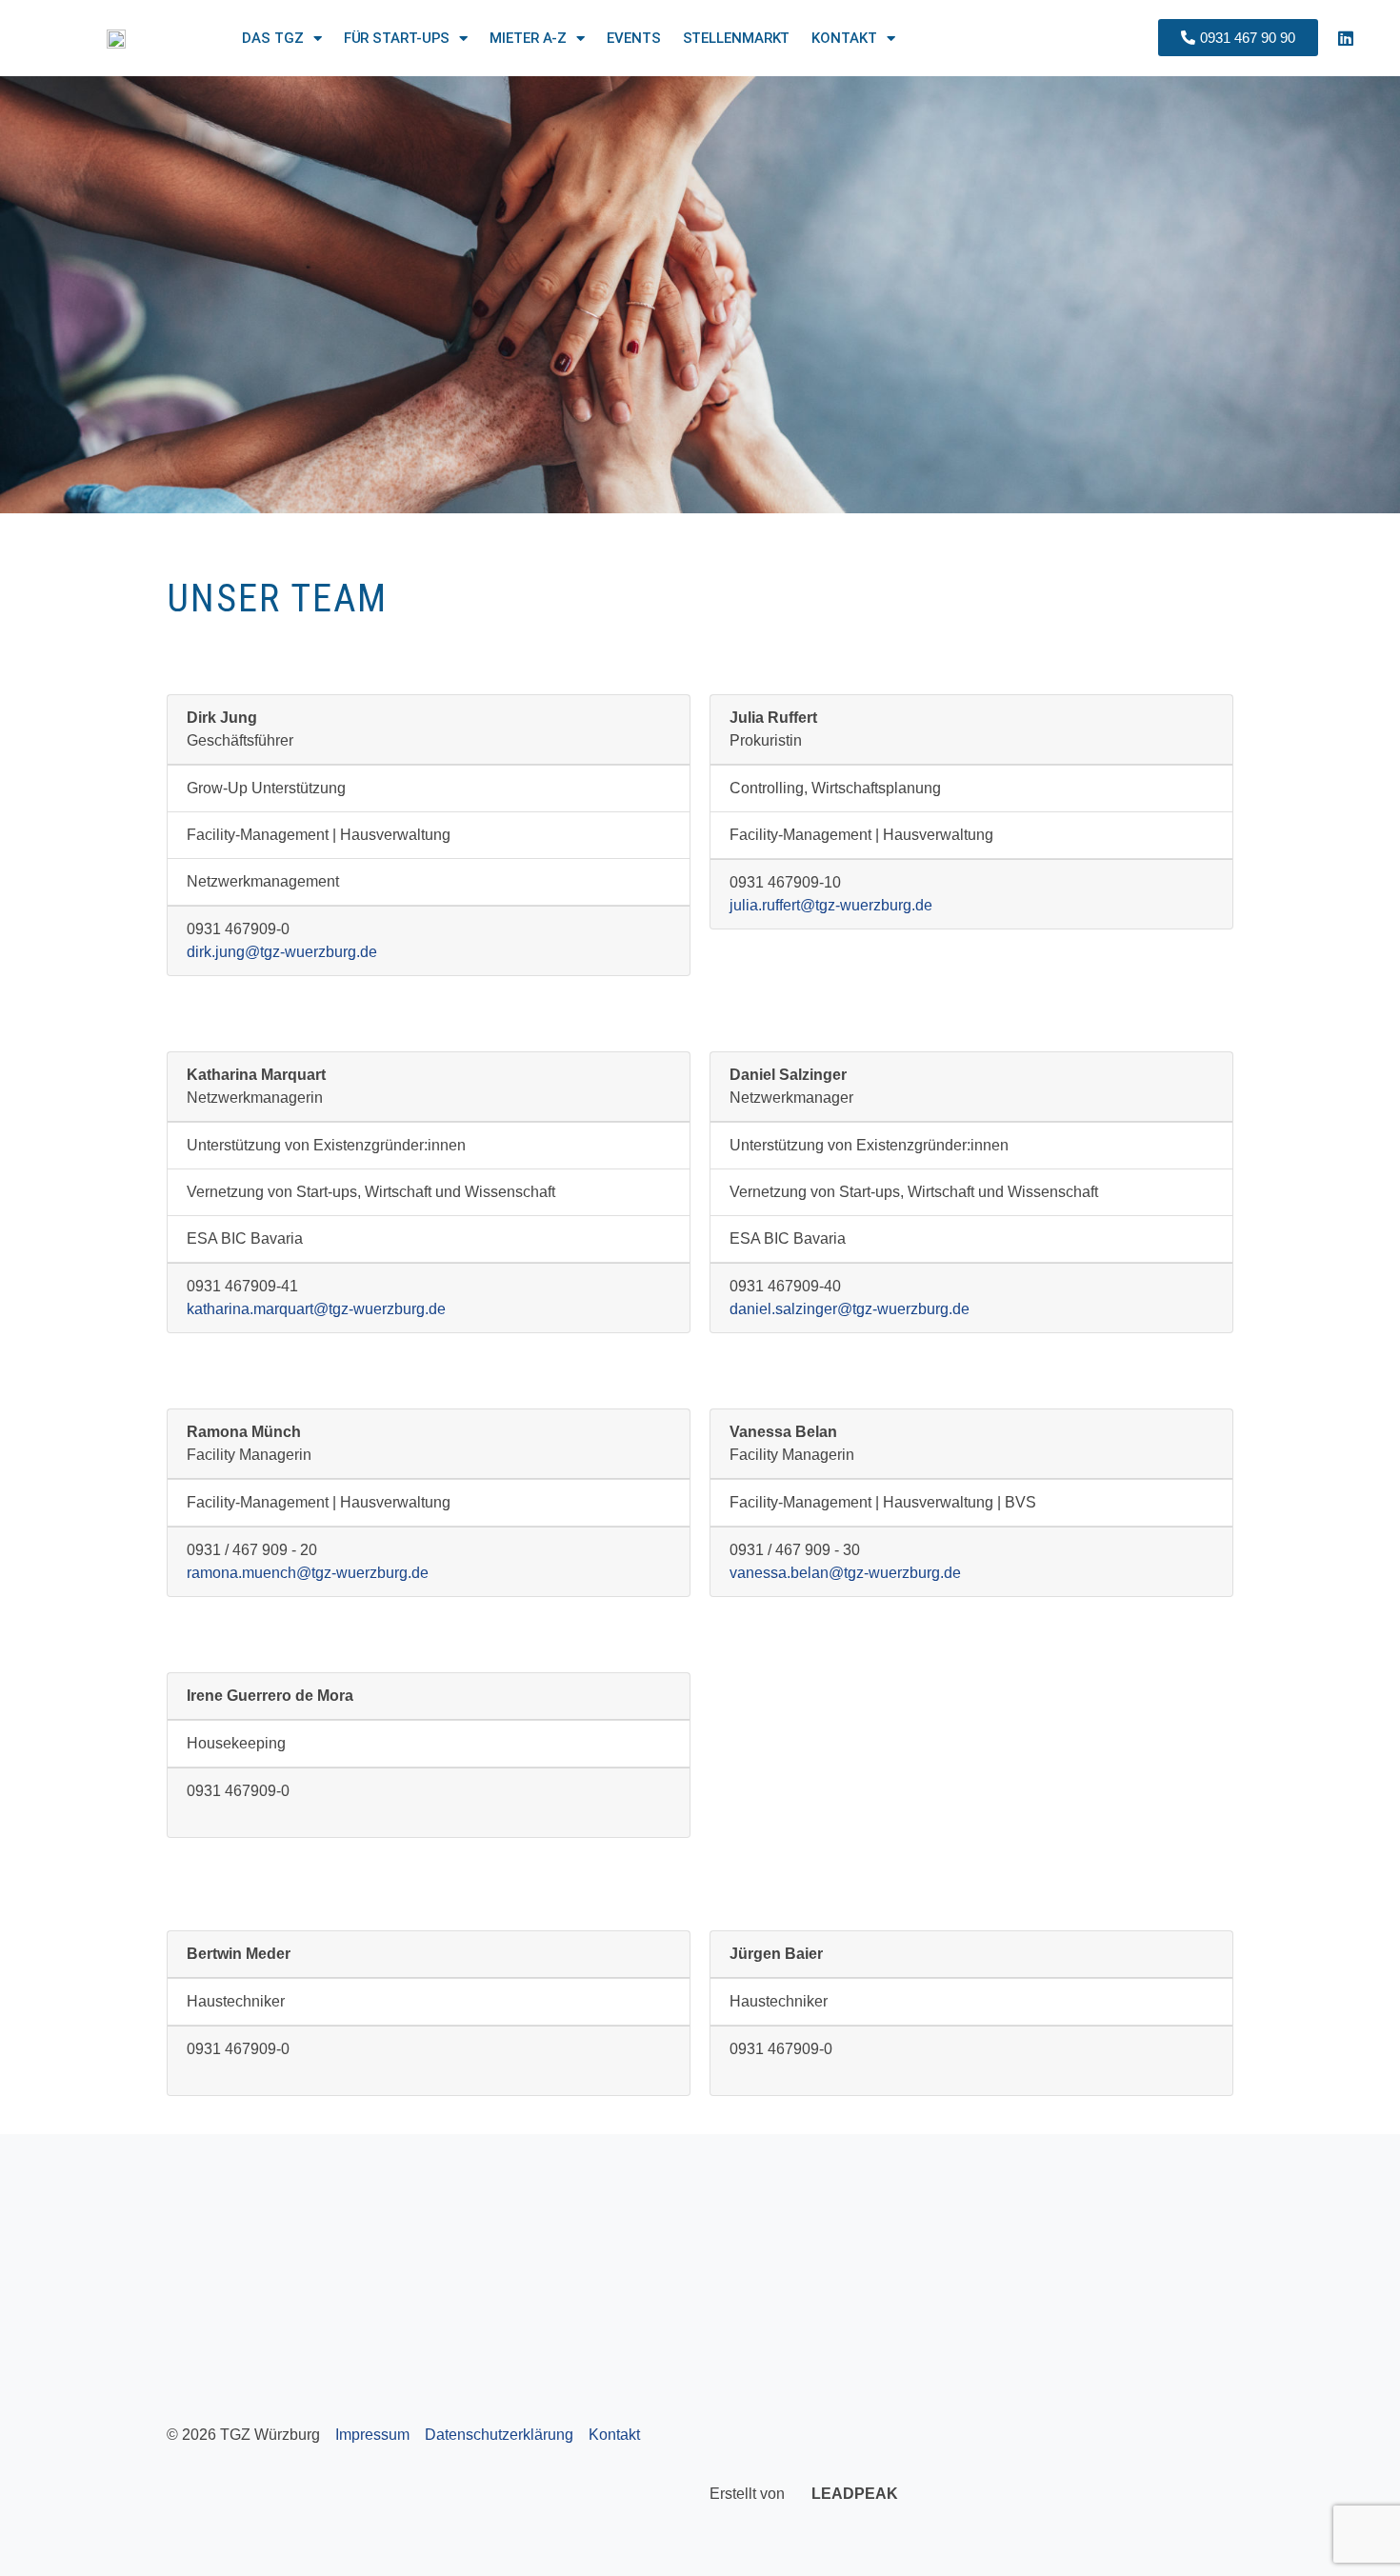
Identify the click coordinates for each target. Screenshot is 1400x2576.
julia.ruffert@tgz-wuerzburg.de (831, 905)
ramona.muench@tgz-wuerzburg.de (308, 1573)
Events (633, 38)
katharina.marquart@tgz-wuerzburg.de (316, 1309)
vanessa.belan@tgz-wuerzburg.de (845, 1573)
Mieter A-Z (528, 38)
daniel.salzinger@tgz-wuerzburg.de (850, 1309)
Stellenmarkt (737, 38)
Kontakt (844, 38)
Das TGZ (272, 38)
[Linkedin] (1346, 38)
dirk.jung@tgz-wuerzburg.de (282, 952)
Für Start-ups (397, 38)
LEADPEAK (853, 2494)
